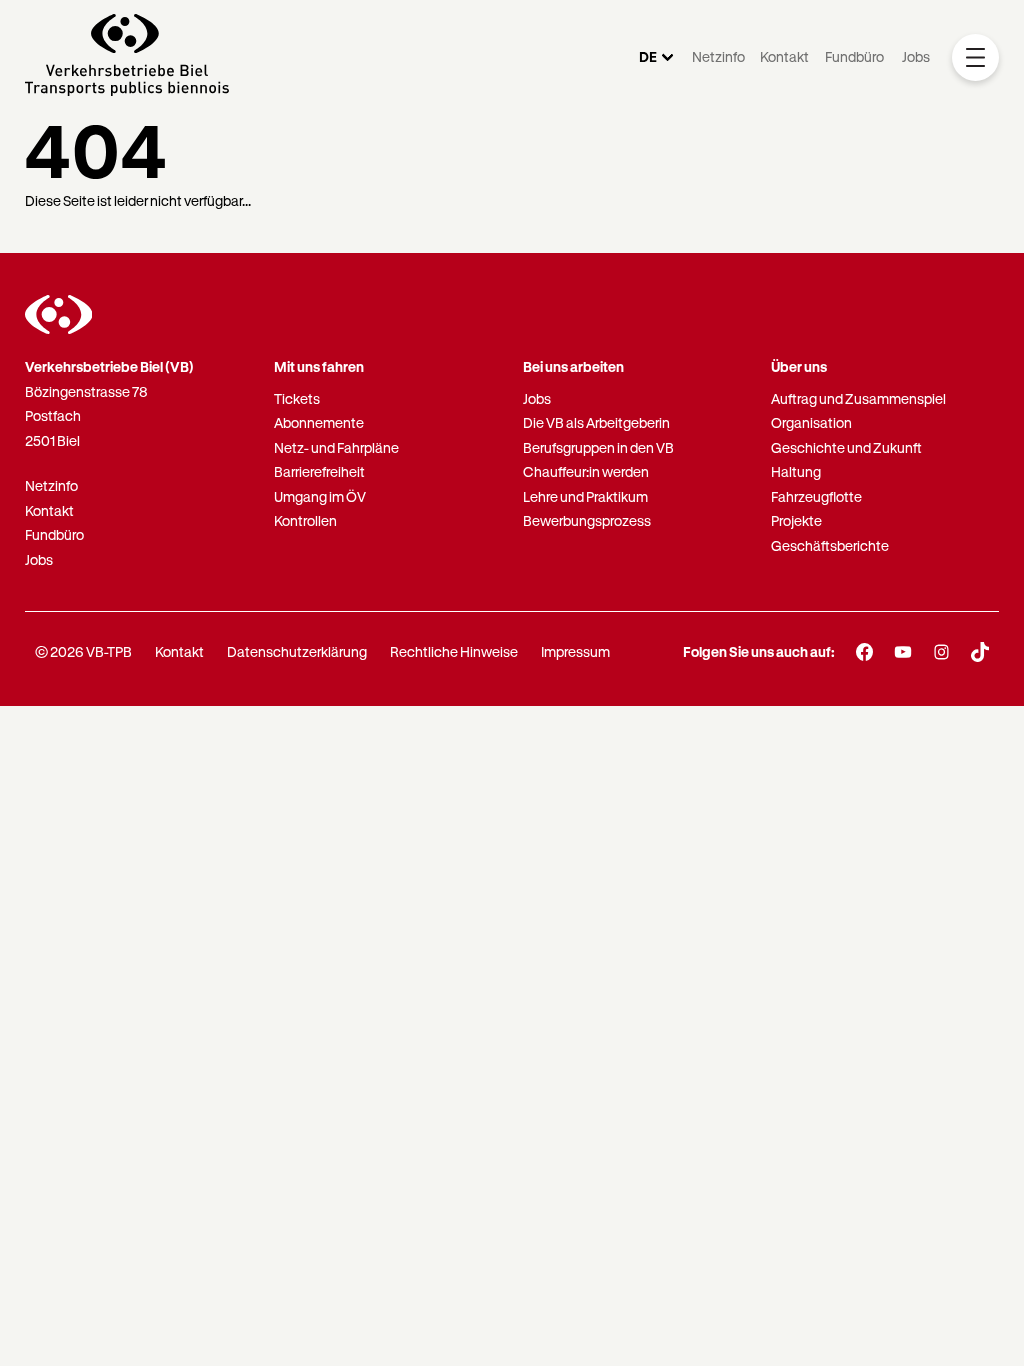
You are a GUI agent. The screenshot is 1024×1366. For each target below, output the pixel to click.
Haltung (796, 471)
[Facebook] (864, 652)
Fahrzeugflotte (816, 496)
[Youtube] (903, 652)
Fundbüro (854, 56)
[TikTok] (980, 652)
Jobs (916, 56)
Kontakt (784, 56)
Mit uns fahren (319, 366)
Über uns (799, 366)
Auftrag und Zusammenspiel (858, 398)
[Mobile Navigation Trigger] (975, 57)
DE (648, 56)
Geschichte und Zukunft (846, 447)
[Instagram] (941, 652)
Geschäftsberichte (830, 545)
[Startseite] (127, 57)
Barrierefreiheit (319, 471)
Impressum (575, 651)
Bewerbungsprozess (587, 520)
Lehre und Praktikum (585, 496)
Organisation (811, 422)
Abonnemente (319, 422)
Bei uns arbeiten (573, 366)
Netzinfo (718, 56)
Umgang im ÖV (320, 496)
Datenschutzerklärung (297, 651)
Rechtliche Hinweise (454, 651)
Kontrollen (305, 520)
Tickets (297, 398)
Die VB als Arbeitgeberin (596, 422)
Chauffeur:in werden (586, 471)
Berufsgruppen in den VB (598, 447)
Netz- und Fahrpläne (336, 447)
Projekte (796, 520)
